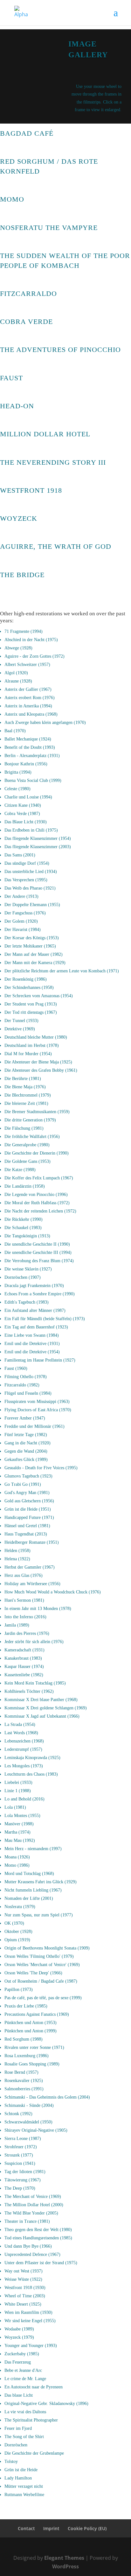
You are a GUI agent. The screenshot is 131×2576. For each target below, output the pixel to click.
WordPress (65, 2566)
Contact (26, 2528)
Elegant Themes (64, 2558)
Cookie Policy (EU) (87, 2528)
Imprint (51, 2528)
